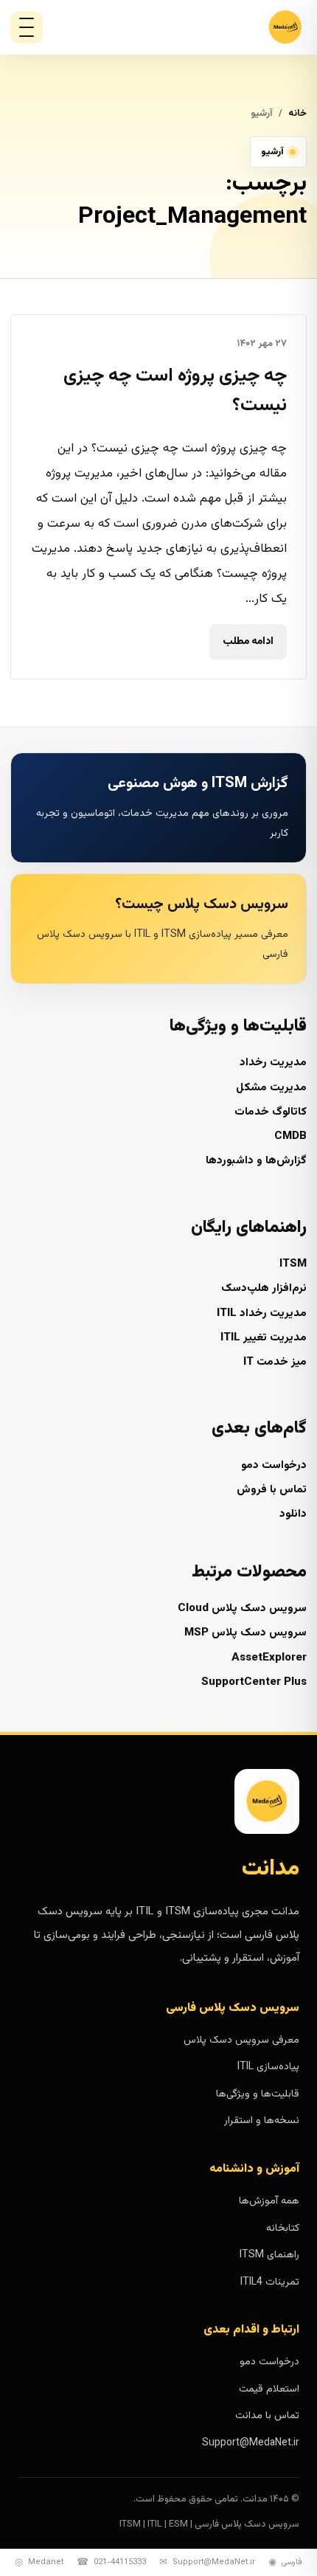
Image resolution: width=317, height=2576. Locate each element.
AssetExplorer (269, 1658)
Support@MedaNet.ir (251, 2443)
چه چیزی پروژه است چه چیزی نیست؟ (175, 391)
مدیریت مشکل (271, 1088)
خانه (297, 114)
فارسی (285, 2563)
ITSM (293, 1264)
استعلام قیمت (269, 2389)
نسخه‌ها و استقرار (262, 2121)
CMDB (290, 1136)
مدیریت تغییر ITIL (264, 1338)
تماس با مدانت (267, 2416)
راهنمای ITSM (269, 2255)
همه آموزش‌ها (269, 2201)
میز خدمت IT (275, 1362)
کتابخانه (283, 2229)
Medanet (39, 2563)
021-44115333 (111, 2563)
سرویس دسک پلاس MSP (245, 1633)
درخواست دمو (274, 1465)
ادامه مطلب (248, 642)
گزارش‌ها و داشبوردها (256, 1161)
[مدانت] (243, 27)
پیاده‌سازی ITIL (268, 2067)
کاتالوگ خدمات (271, 1112)
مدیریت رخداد (273, 1063)
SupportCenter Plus (254, 1682)
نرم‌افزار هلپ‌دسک (264, 1288)
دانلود (293, 1514)
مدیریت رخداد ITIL (262, 1313)
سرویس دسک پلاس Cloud (242, 1609)
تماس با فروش (272, 1490)
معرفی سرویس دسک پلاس (241, 2040)
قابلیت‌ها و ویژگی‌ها (258, 2094)
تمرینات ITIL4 (270, 2282)
